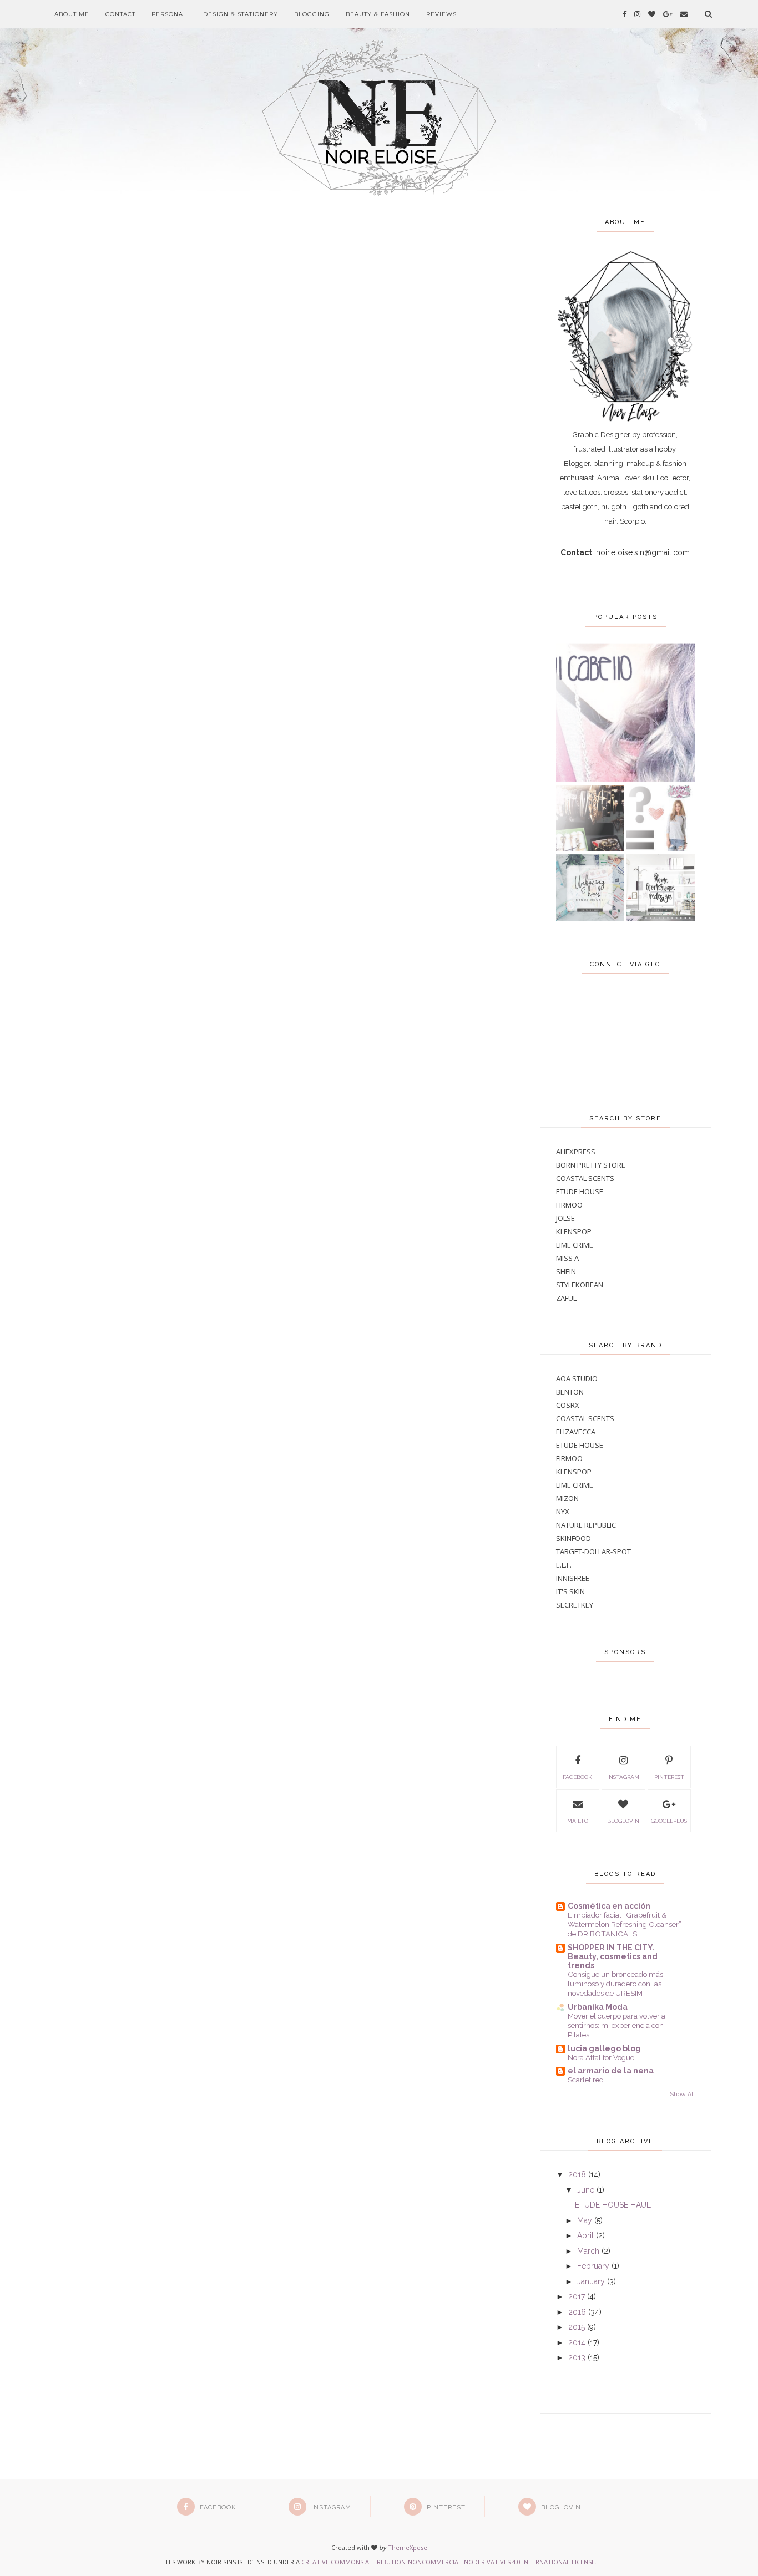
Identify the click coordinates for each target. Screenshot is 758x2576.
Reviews (441, 14)
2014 (577, 2342)
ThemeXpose (408, 2547)
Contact (120, 14)
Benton (570, 1392)
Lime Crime (575, 1245)
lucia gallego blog (604, 2048)
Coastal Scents (585, 1178)
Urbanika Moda (598, 2007)
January (591, 2281)
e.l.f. (564, 1565)
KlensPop (574, 1231)
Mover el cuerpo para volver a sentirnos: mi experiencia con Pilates (616, 2025)
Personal (169, 14)
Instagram (623, 1777)
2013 (577, 2357)
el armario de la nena (611, 2071)
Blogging (312, 14)
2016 (577, 2312)
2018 (577, 2174)
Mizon (567, 1498)
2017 (577, 2296)
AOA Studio (577, 1378)
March (588, 2251)
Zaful (566, 1298)
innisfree (573, 1578)
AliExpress (576, 1152)
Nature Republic (586, 1525)
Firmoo (569, 1205)
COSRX (568, 1405)
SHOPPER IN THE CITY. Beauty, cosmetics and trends (613, 1956)
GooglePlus (669, 1821)
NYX (563, 1512)
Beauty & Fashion (378, 14)
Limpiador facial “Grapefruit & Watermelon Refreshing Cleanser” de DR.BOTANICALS (625, 1925)
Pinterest (669, 1777)
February (593, 2266)
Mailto (578, 1821)
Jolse (565, 1218)
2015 (577, 2327)
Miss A (567, 1258)
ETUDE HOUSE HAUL (613, 2205)
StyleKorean (580, 1285)
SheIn (566, 1271)
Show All (683, 2094)
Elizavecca (576, 1432)
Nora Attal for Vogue (601, 2057)
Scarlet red (586, 2080)
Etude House (580, 1191)
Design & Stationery (241, 14)
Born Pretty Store (591, 1165)
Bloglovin (623, 1821)
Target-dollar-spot (593, 1551)
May (585, 2220)
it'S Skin (570, 1591)
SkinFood (573, 1538)
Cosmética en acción (609, 1906)
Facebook (577, 1777)
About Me (72, 14)
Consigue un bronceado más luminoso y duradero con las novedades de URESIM (615, 1984)
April (585, 2235)
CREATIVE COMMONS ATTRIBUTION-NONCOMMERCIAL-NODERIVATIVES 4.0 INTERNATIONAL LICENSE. (449, 2562)
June (586, 2190)
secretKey (575, 1605)
